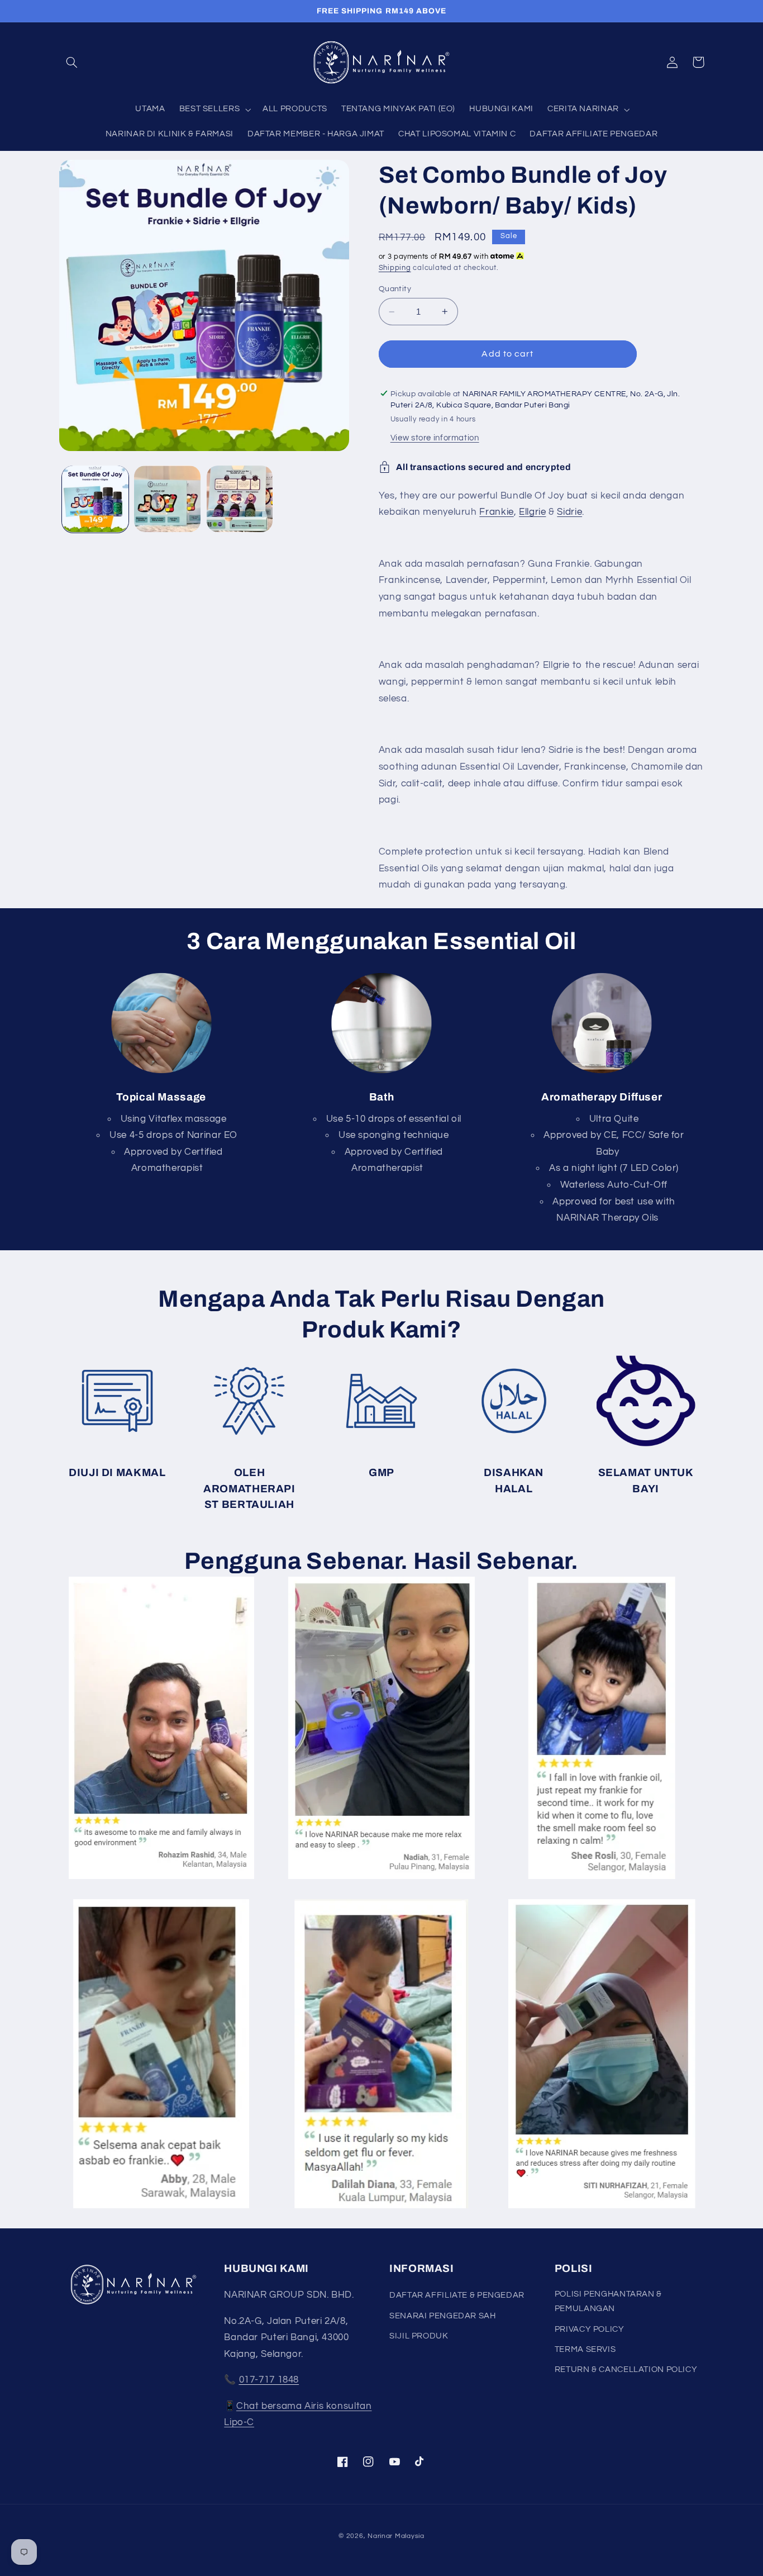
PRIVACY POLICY (590, 2329)
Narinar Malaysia (396, 2536)
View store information (435, 437)
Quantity (395, 289)
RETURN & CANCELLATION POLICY (626, 2369)
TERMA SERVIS (585, 2349)
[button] (72, 62)
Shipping (395, 268)
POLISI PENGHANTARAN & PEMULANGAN (608, 2301)
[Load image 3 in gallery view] (240, 499)
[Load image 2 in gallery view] (167, 499)
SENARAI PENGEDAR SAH (443, 2316)
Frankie (496, 512)
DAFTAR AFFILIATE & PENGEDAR (457, 2295)
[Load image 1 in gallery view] (95, 499)
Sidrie (569, 512)
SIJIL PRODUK (419, 2336)
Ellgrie (532, 512)
